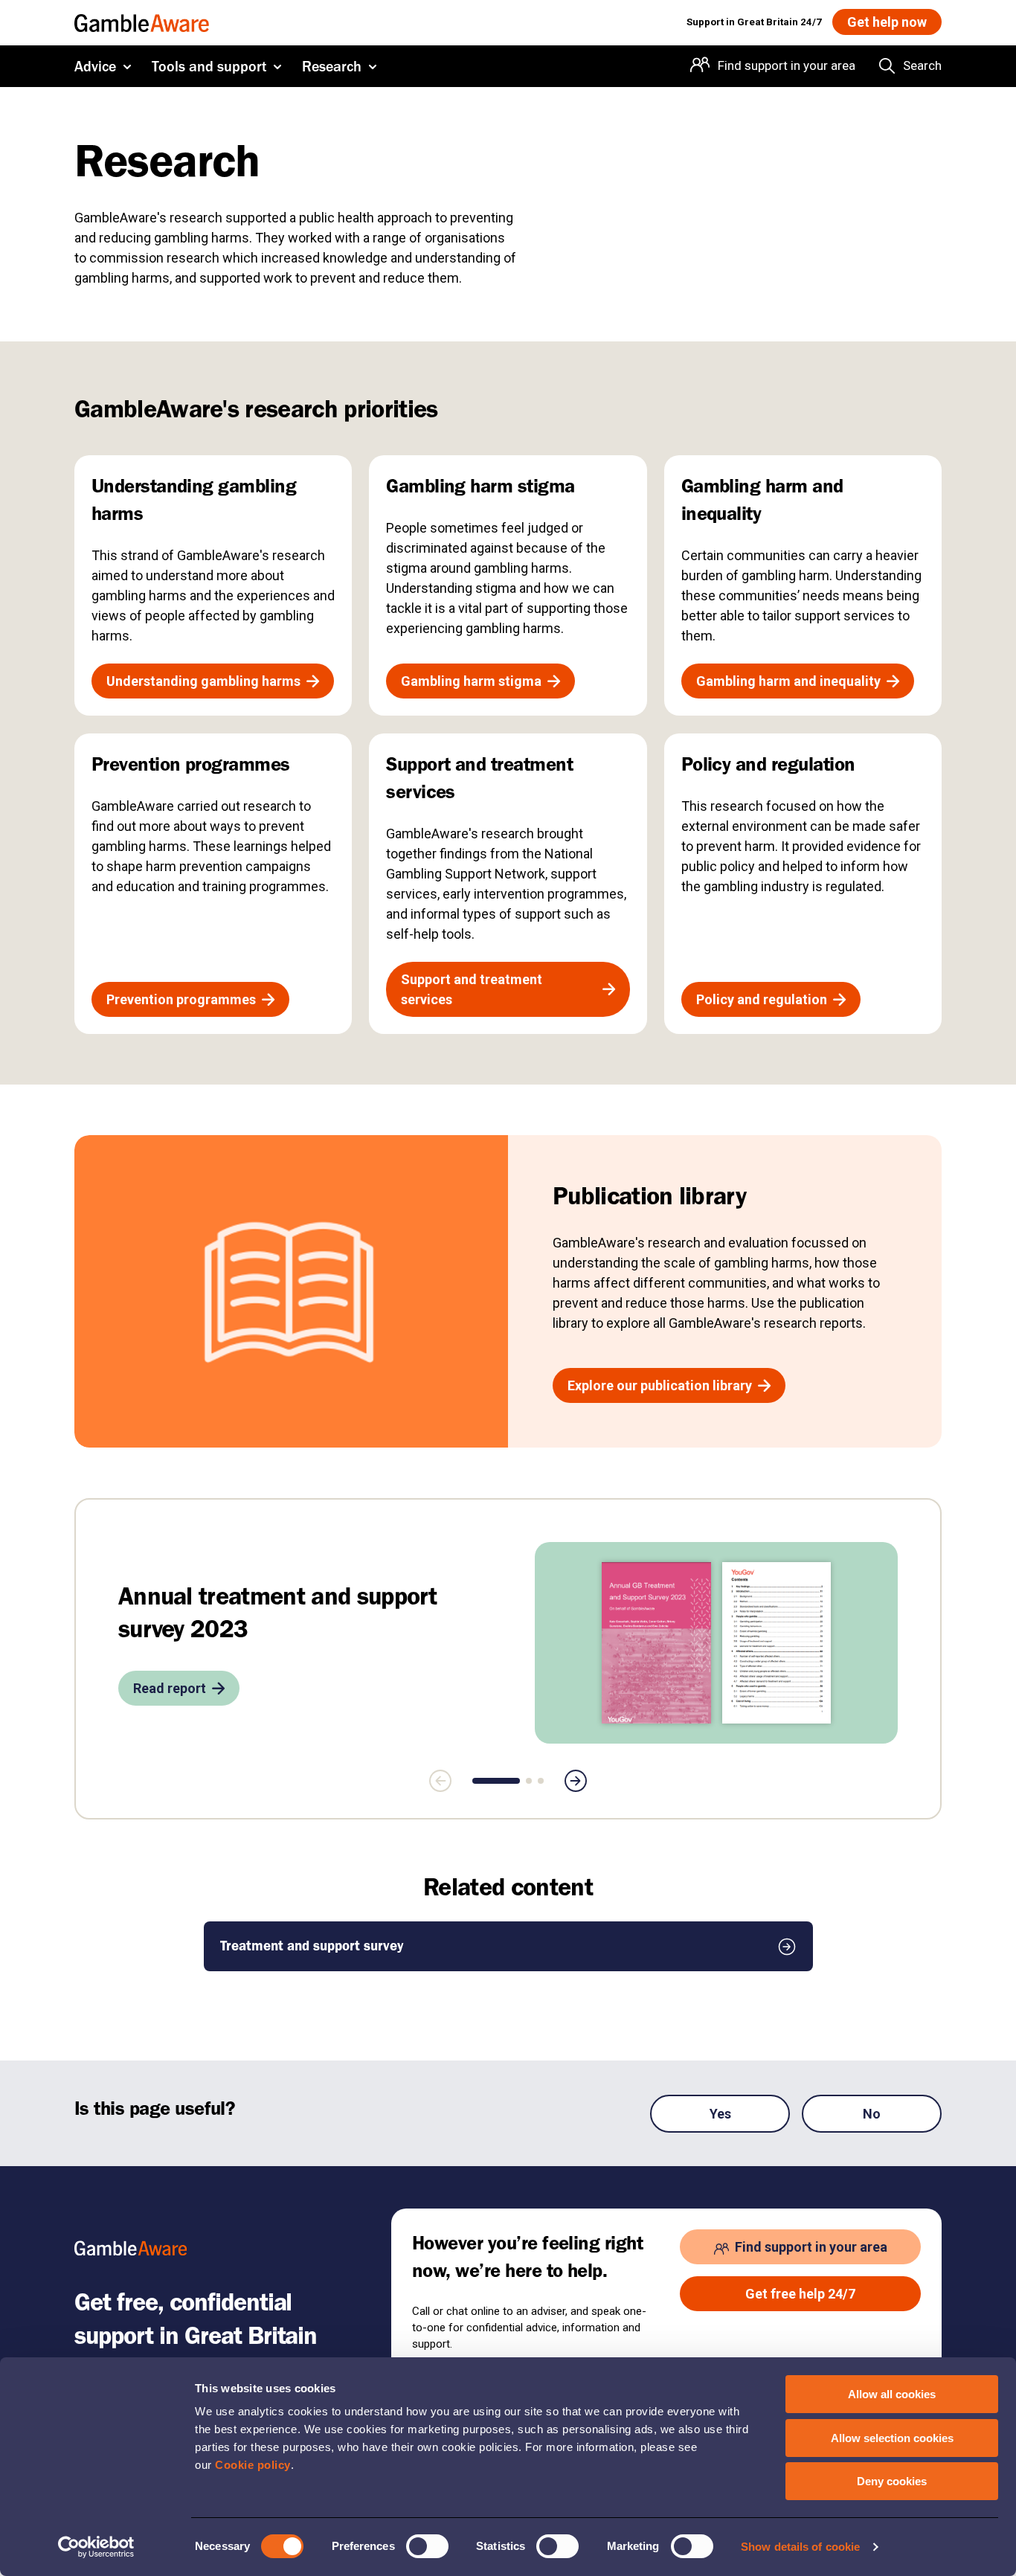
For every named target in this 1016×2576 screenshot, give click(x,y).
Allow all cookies (892, 2394)
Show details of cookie (800, 2547)
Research (332, 66)
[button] (496, 1781)
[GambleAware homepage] (142, 22)
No (872, 2114)
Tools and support (209, 66)
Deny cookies (892, 2481)
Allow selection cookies (892, 2438)
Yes (720, 2114)
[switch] (427, 2546)
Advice (95, 66)
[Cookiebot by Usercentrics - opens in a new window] (96, 2547)
